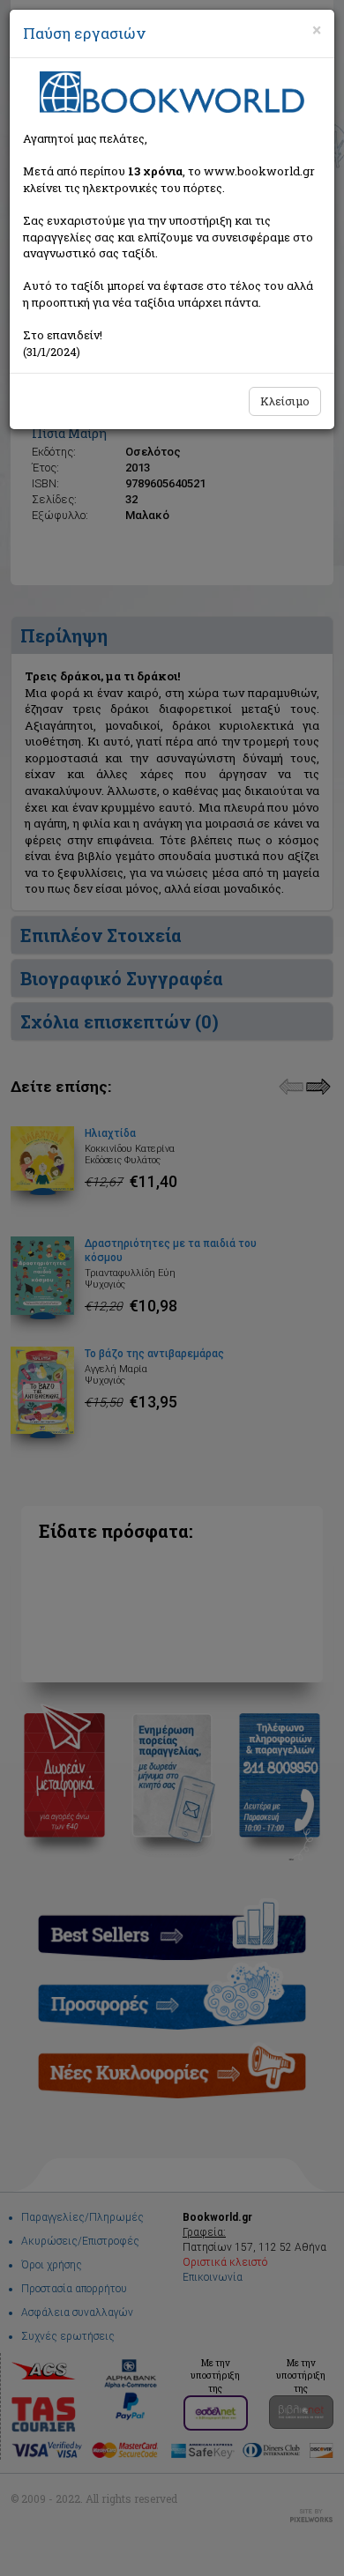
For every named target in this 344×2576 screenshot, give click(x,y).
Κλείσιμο (285, 401)
